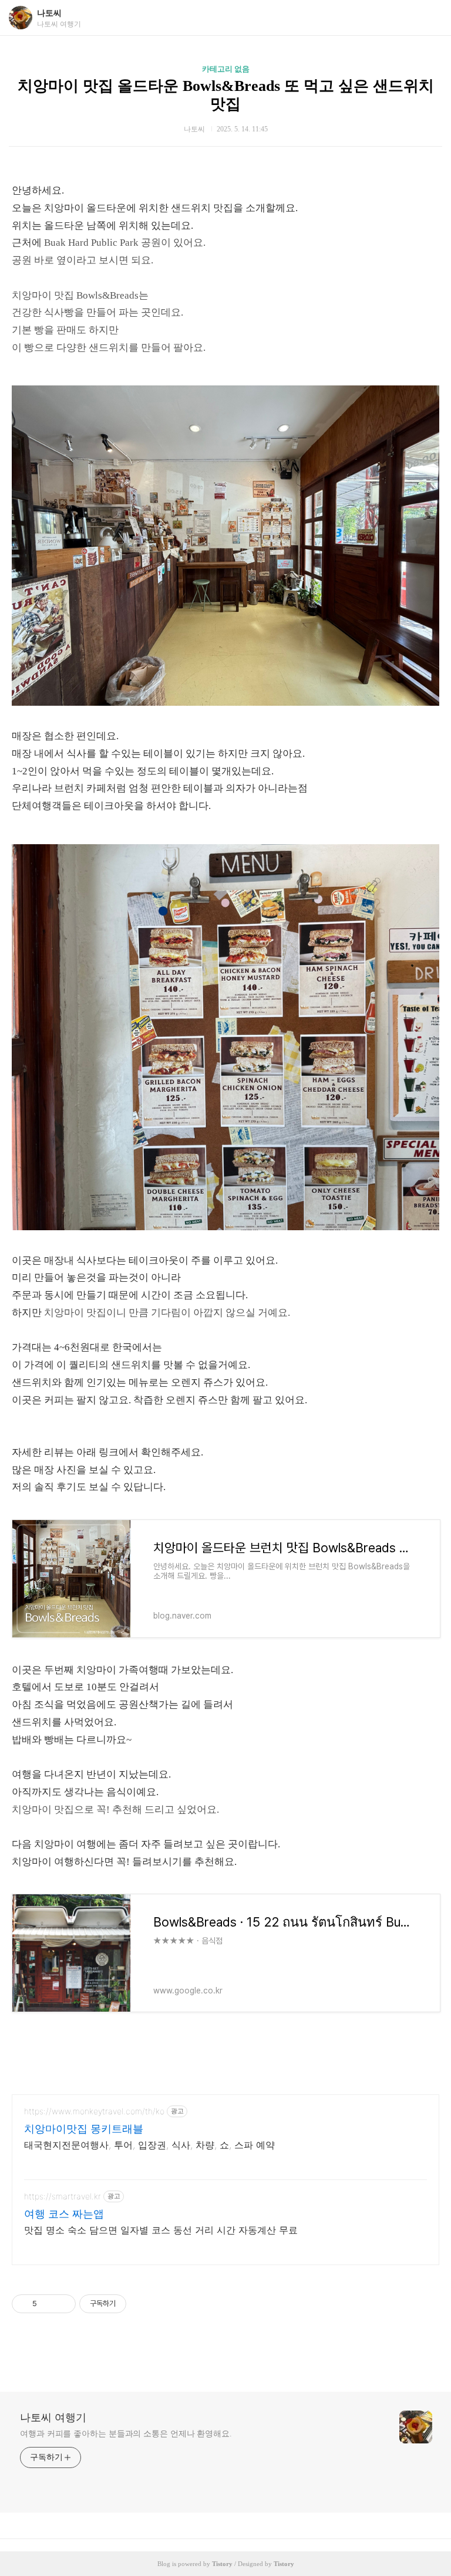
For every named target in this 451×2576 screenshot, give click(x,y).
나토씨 (49, 13)
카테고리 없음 (226, 69)
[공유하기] (48, 2304)
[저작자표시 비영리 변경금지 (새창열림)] (142, 2304)
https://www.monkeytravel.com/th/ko (94, 2111)
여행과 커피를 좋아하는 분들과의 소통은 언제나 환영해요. (126, 2434)
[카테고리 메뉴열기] (430, 18)
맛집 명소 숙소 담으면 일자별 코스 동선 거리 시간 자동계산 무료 (161, 2230)
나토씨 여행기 (53, 2418)
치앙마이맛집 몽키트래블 (84, 2129)
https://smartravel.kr (63, 2196)
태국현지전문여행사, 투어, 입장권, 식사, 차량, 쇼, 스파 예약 (149, 2145)
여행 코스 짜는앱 (64, 2214)
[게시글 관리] (63, 2304)
